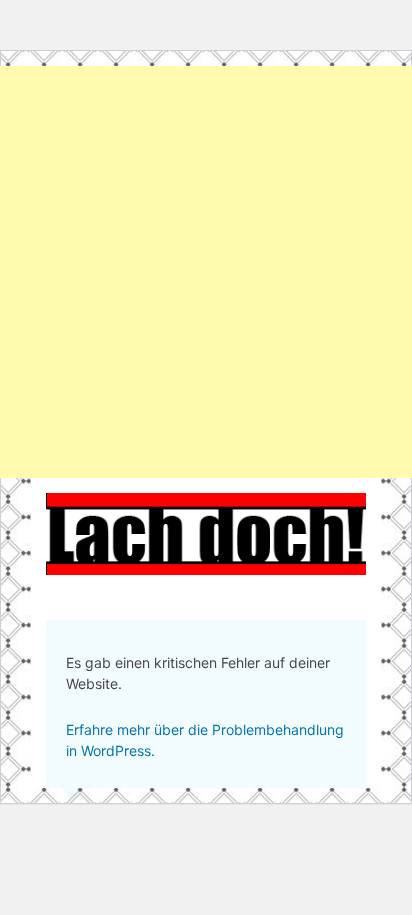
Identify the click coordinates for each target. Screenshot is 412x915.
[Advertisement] (206, 272)
